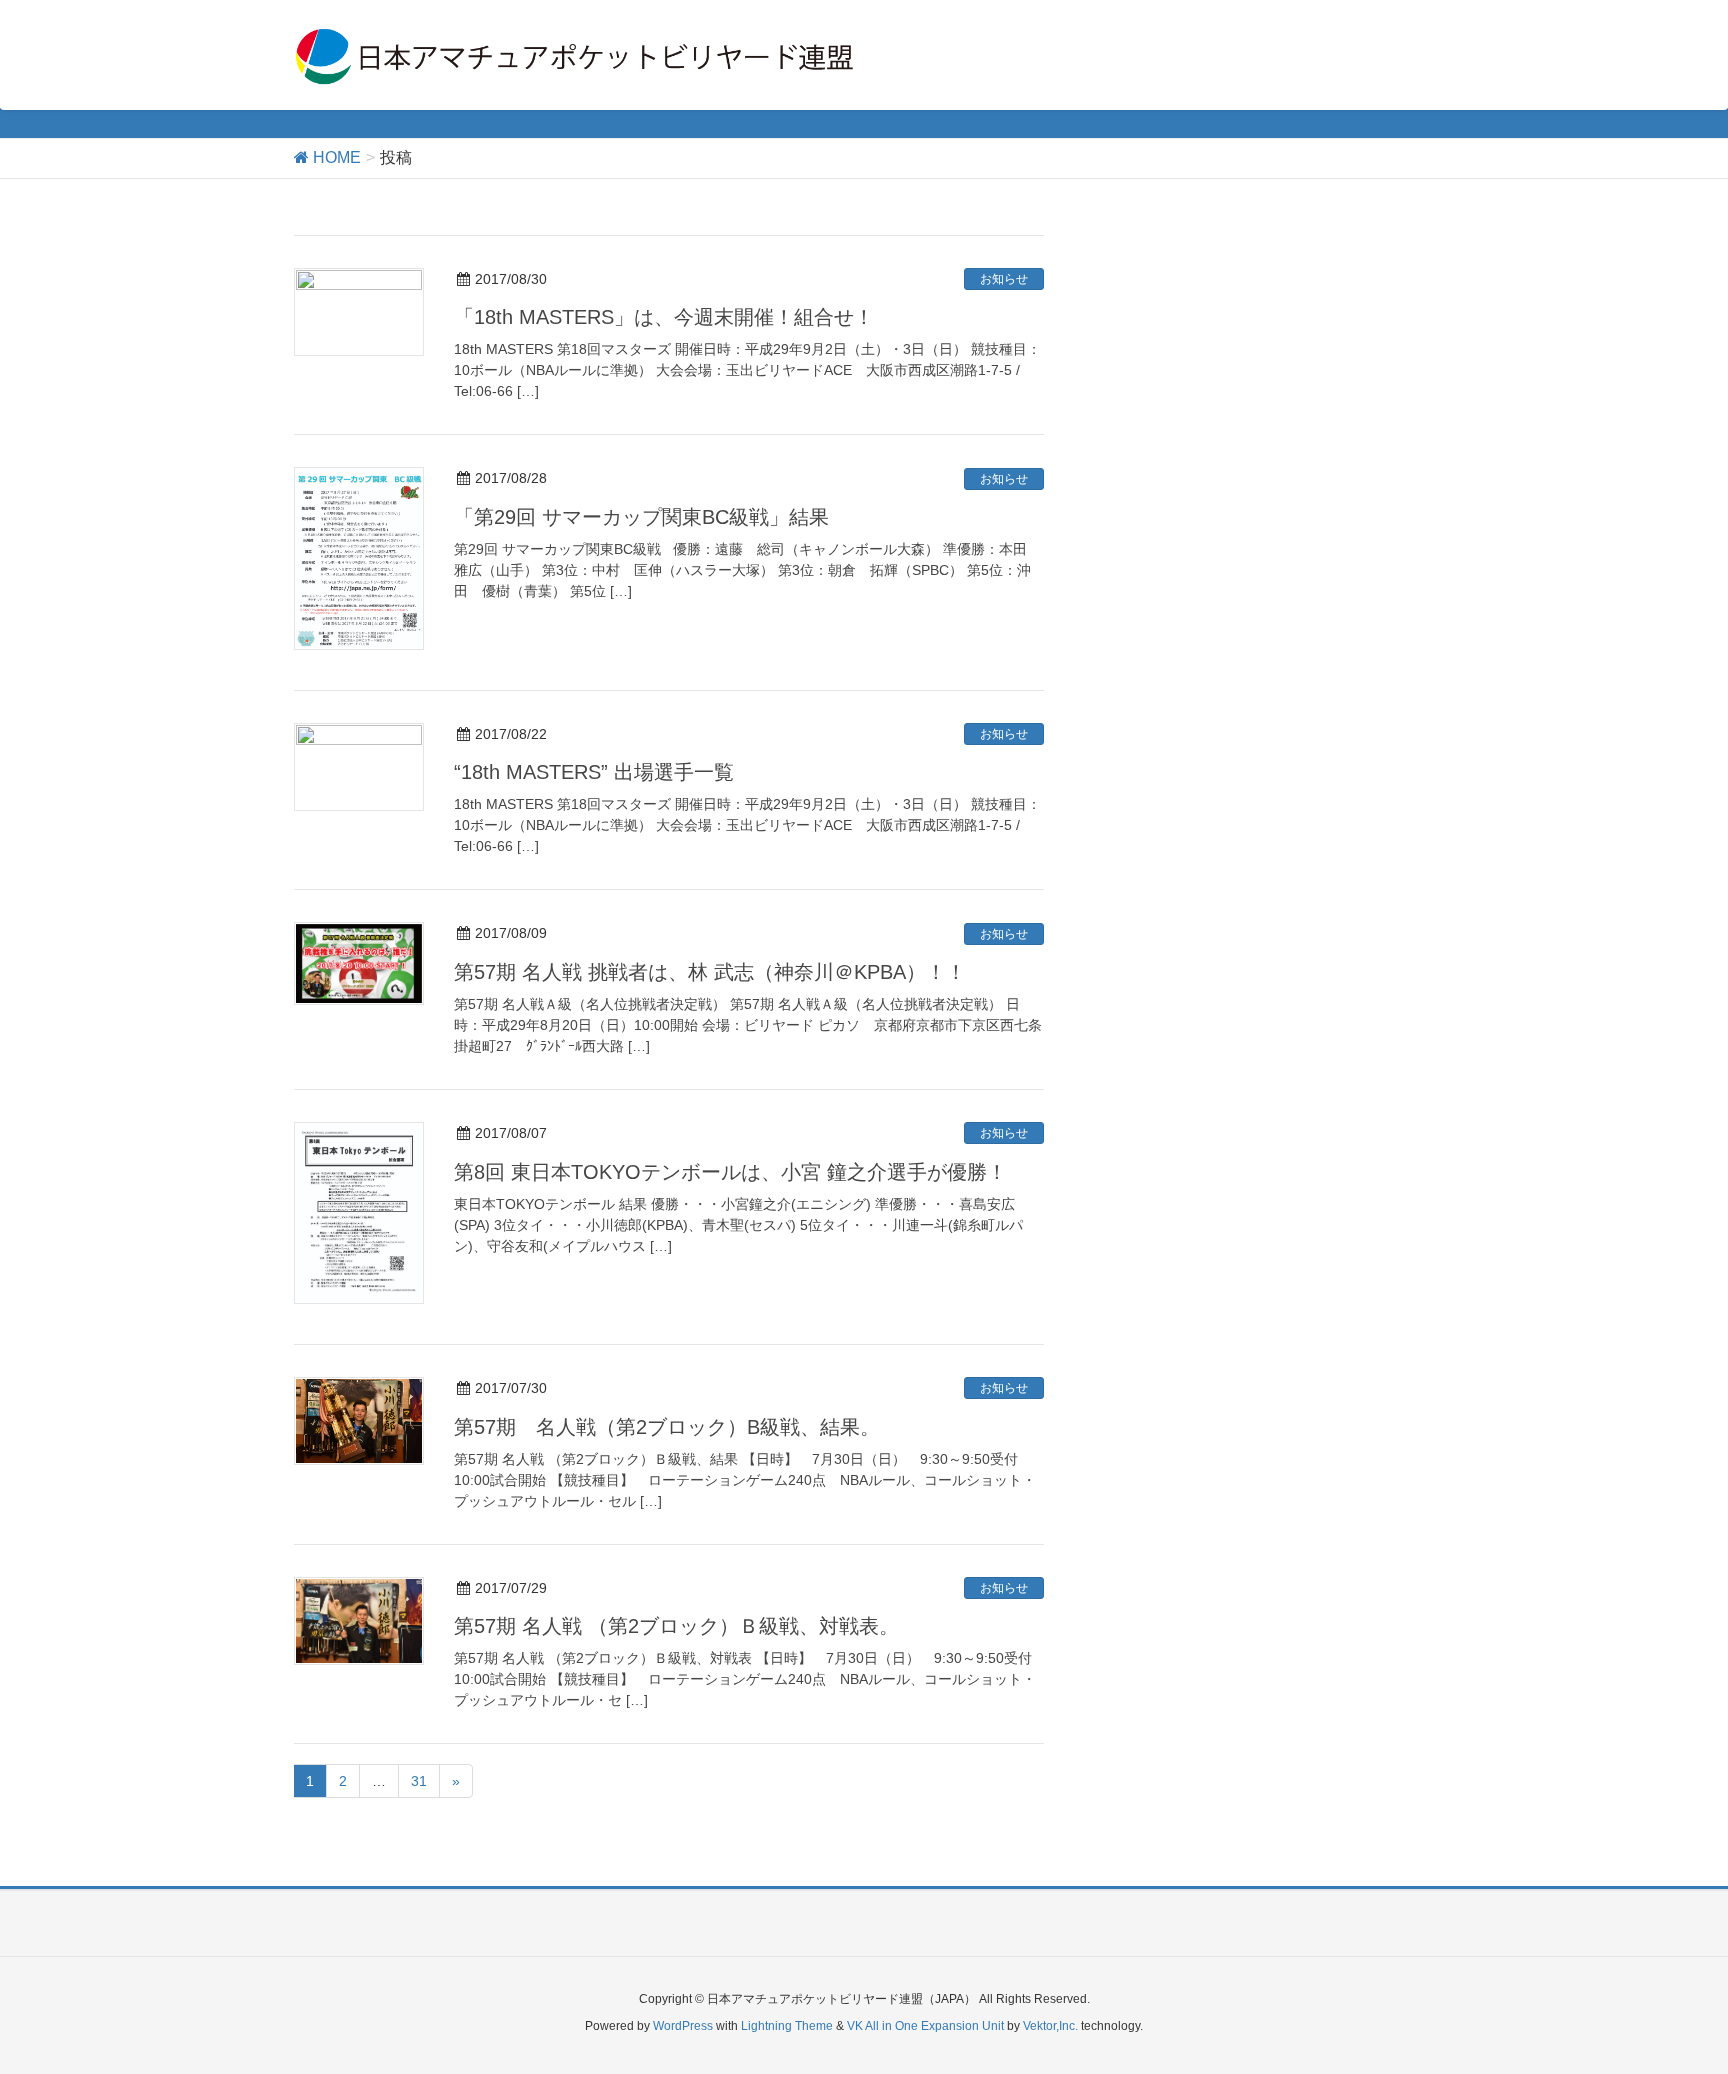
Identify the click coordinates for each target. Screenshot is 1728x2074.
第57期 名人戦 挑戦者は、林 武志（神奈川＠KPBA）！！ (710, 972)
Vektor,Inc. (1050, 2026)
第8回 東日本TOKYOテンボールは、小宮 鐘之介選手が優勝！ (730, 1172)
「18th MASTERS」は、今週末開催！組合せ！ (664, 317)
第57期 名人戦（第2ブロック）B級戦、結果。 (667, 1427)
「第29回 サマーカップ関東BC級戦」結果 (641, 517)
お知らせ (1004, 279)
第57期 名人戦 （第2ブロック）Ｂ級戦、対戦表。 (676, 1626)
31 (419, 1781)
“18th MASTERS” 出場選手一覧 (594, 772)
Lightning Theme (787, 2026)
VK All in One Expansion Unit (925, 2026)
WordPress (683, 2026)
